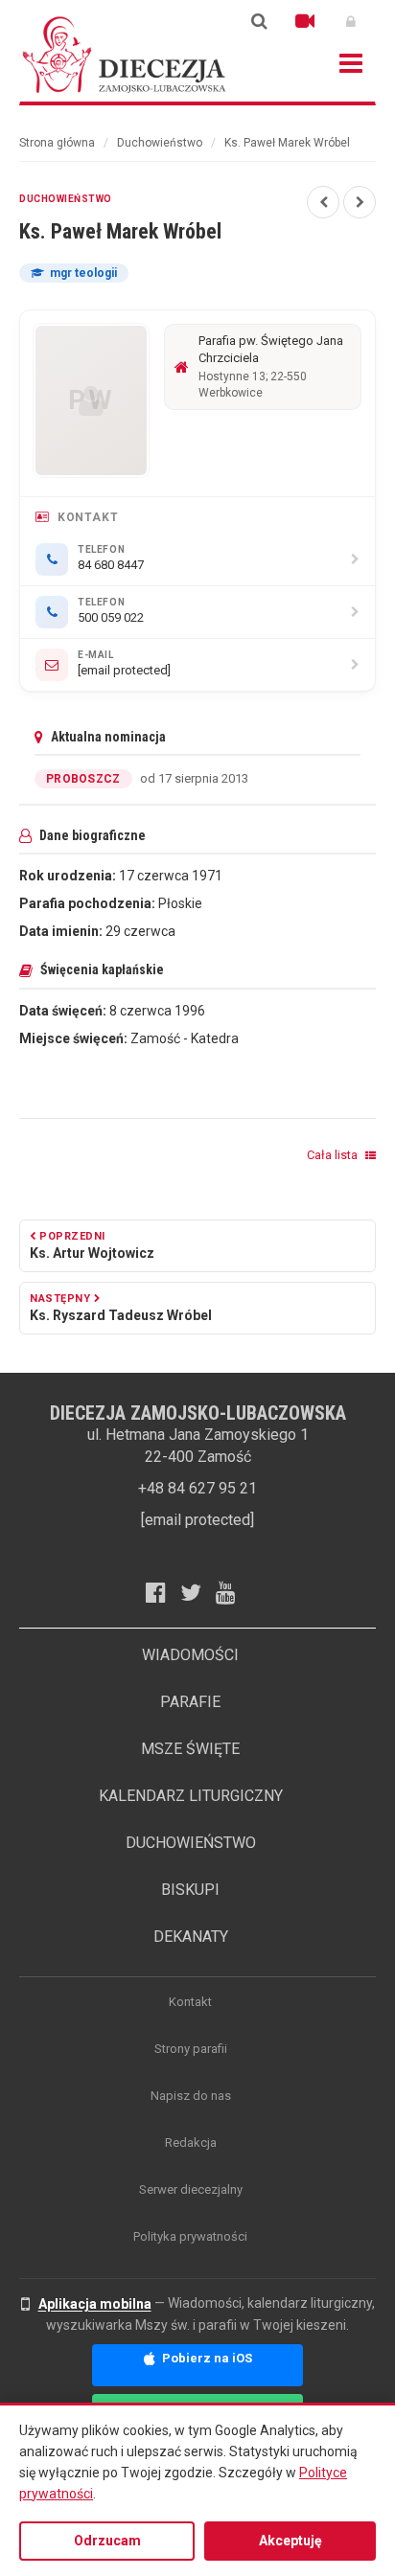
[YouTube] (233, 1592)
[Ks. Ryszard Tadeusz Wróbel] (360, 202)
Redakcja (191, 2143)
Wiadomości (190, 1655)
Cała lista (334, 1155)
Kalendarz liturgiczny (191, 1796)
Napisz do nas (191, 2096)
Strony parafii (191, 2049)
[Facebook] (163, 1592)
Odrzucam (107, 2541)
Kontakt (190, 2002)
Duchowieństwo (160, 143)
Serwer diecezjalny (191, 2189)
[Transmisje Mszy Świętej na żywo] (305, 21)
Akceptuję (290, 2541)
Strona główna (57, 143)
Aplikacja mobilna (95, 2304)
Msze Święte (190, 1749)
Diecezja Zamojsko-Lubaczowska (125, 54)
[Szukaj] (259, 21)
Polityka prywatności (190, 2236)
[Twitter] (198, 1592)
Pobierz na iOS (206, 2358)
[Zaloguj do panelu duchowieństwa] (351, 21)
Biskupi (190, 1890)
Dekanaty (191, 1937)
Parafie (190, 1702)
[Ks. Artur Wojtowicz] (323, 202)
